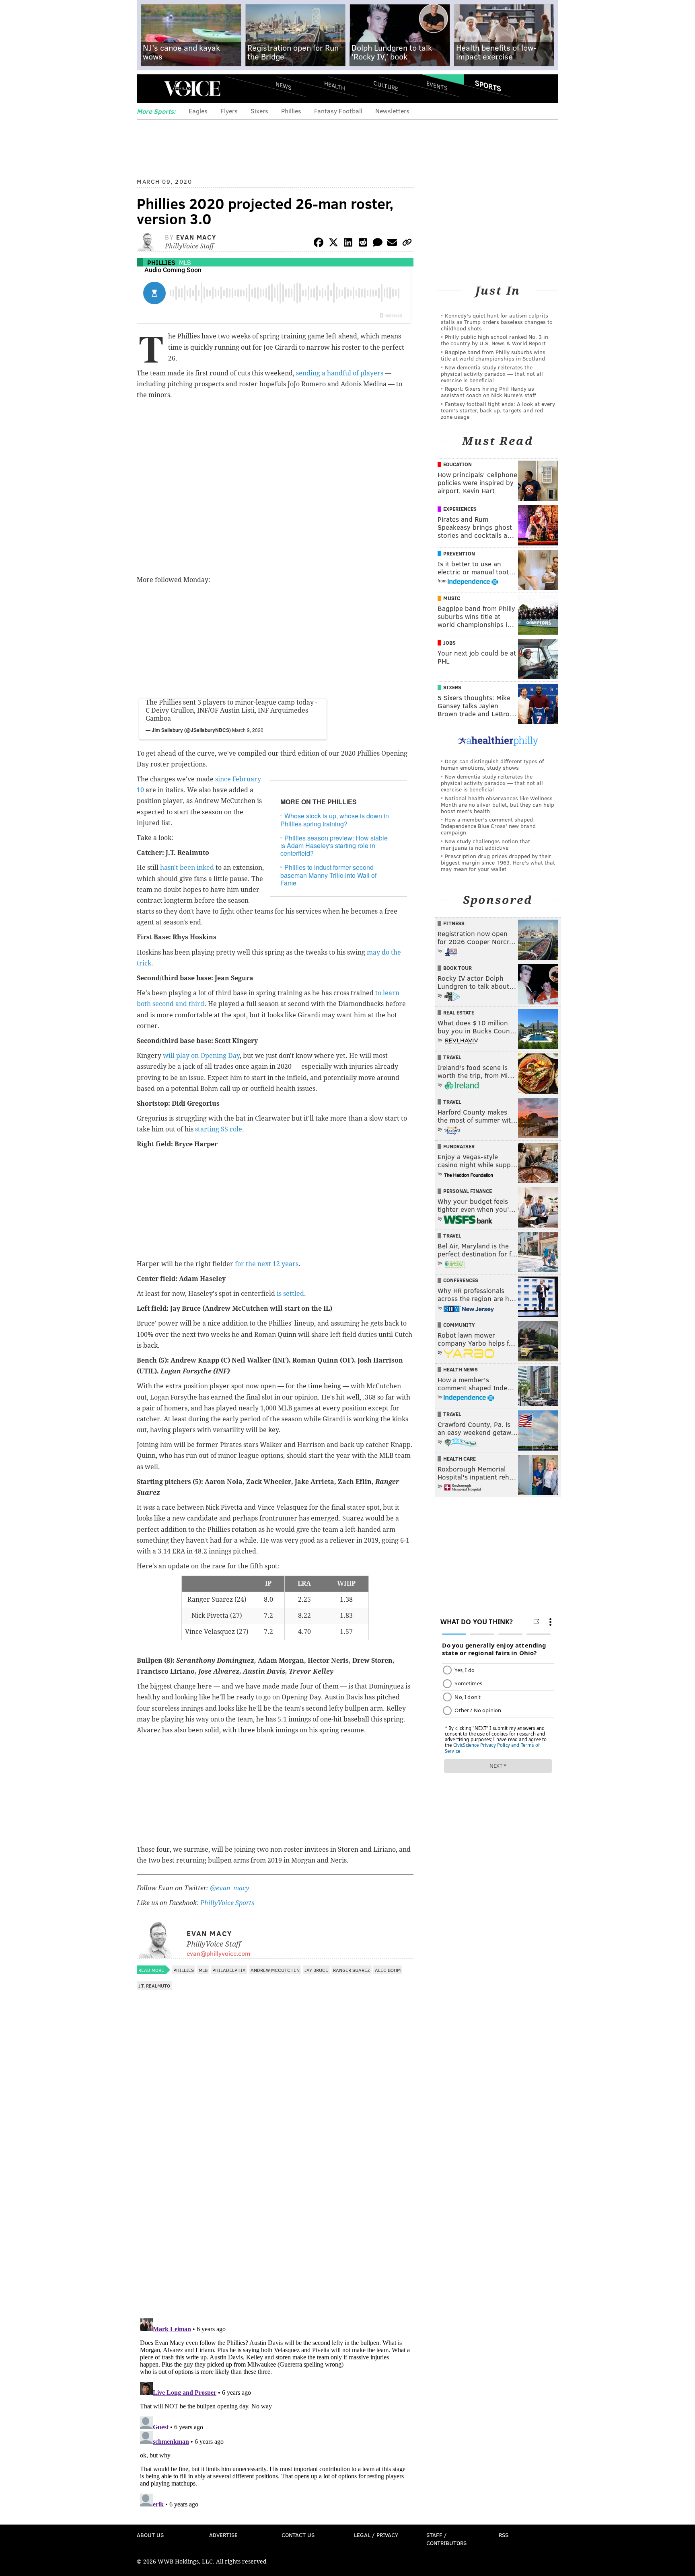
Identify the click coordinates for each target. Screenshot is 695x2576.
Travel (452, 1057)
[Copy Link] (407, 244)
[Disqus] (275, 2208)
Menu (150, 89)
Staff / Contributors (446, 2539)
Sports (488, 86)
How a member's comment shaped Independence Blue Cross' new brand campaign (488, 826)
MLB (185, 262)
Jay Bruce (316, 1970)
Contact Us (298, 2535)
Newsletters (392, 111)
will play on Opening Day (201, 1056)
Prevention (459, 553)
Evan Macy (196, 237)
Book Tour (458, 968)
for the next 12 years (267, 1264)
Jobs (449, 643)
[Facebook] (319, 244)
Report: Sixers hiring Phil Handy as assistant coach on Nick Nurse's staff (488, 392)
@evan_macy (229, 1888)
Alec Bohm (388, 1970)
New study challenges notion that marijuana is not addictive (485, 844)
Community (459, 1325)
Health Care (460, 1459)
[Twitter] (333, 244)
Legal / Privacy (376, 2535)
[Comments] (378, 244)
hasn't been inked (187, 868)
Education (458, 464)
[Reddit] (363, 244)
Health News (461, 1369)
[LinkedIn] (348, 244)
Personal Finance (468, 1191)
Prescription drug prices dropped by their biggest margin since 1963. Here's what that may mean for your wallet (498, 862)
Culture (386, 85)
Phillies (291, 111)
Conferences (461, 1280)
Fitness (454, 923)
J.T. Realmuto (154, 1986)
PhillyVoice (192, 88)
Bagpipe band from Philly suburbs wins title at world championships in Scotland (493, 355)
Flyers (229, 111)
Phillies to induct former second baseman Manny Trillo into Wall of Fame (328, 875)
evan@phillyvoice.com (218, 1953)
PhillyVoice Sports (227, 1903)
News (284, 86)
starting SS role (219, 1129)
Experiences (460, 509)
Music (452, 598)
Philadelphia (229, 1970)
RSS (504, 2535)
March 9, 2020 (248, 730)
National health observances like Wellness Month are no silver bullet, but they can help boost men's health (498, 804)
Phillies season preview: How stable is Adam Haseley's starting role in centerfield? (334, 845)
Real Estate (459, 1012)
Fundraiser (459, 1146)
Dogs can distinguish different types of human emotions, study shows (492, 764)
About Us (150, 2535)
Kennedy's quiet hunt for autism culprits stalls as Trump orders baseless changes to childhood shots (497, 322)
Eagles (198, 111)
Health (335, 85)
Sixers (259, 111)
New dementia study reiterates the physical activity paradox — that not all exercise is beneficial (492, 374)
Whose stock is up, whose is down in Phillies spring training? (335, 820)
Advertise (223, 2535)
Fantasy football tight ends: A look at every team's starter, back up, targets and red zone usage (498, 410)
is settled (290, 1294)
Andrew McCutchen (275, 1970)
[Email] (392, 244)
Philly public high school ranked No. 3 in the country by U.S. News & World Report (495, 340)
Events (437, 85)
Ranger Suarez (352, 1970)
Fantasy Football (338, 111)
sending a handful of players (340, 373)
